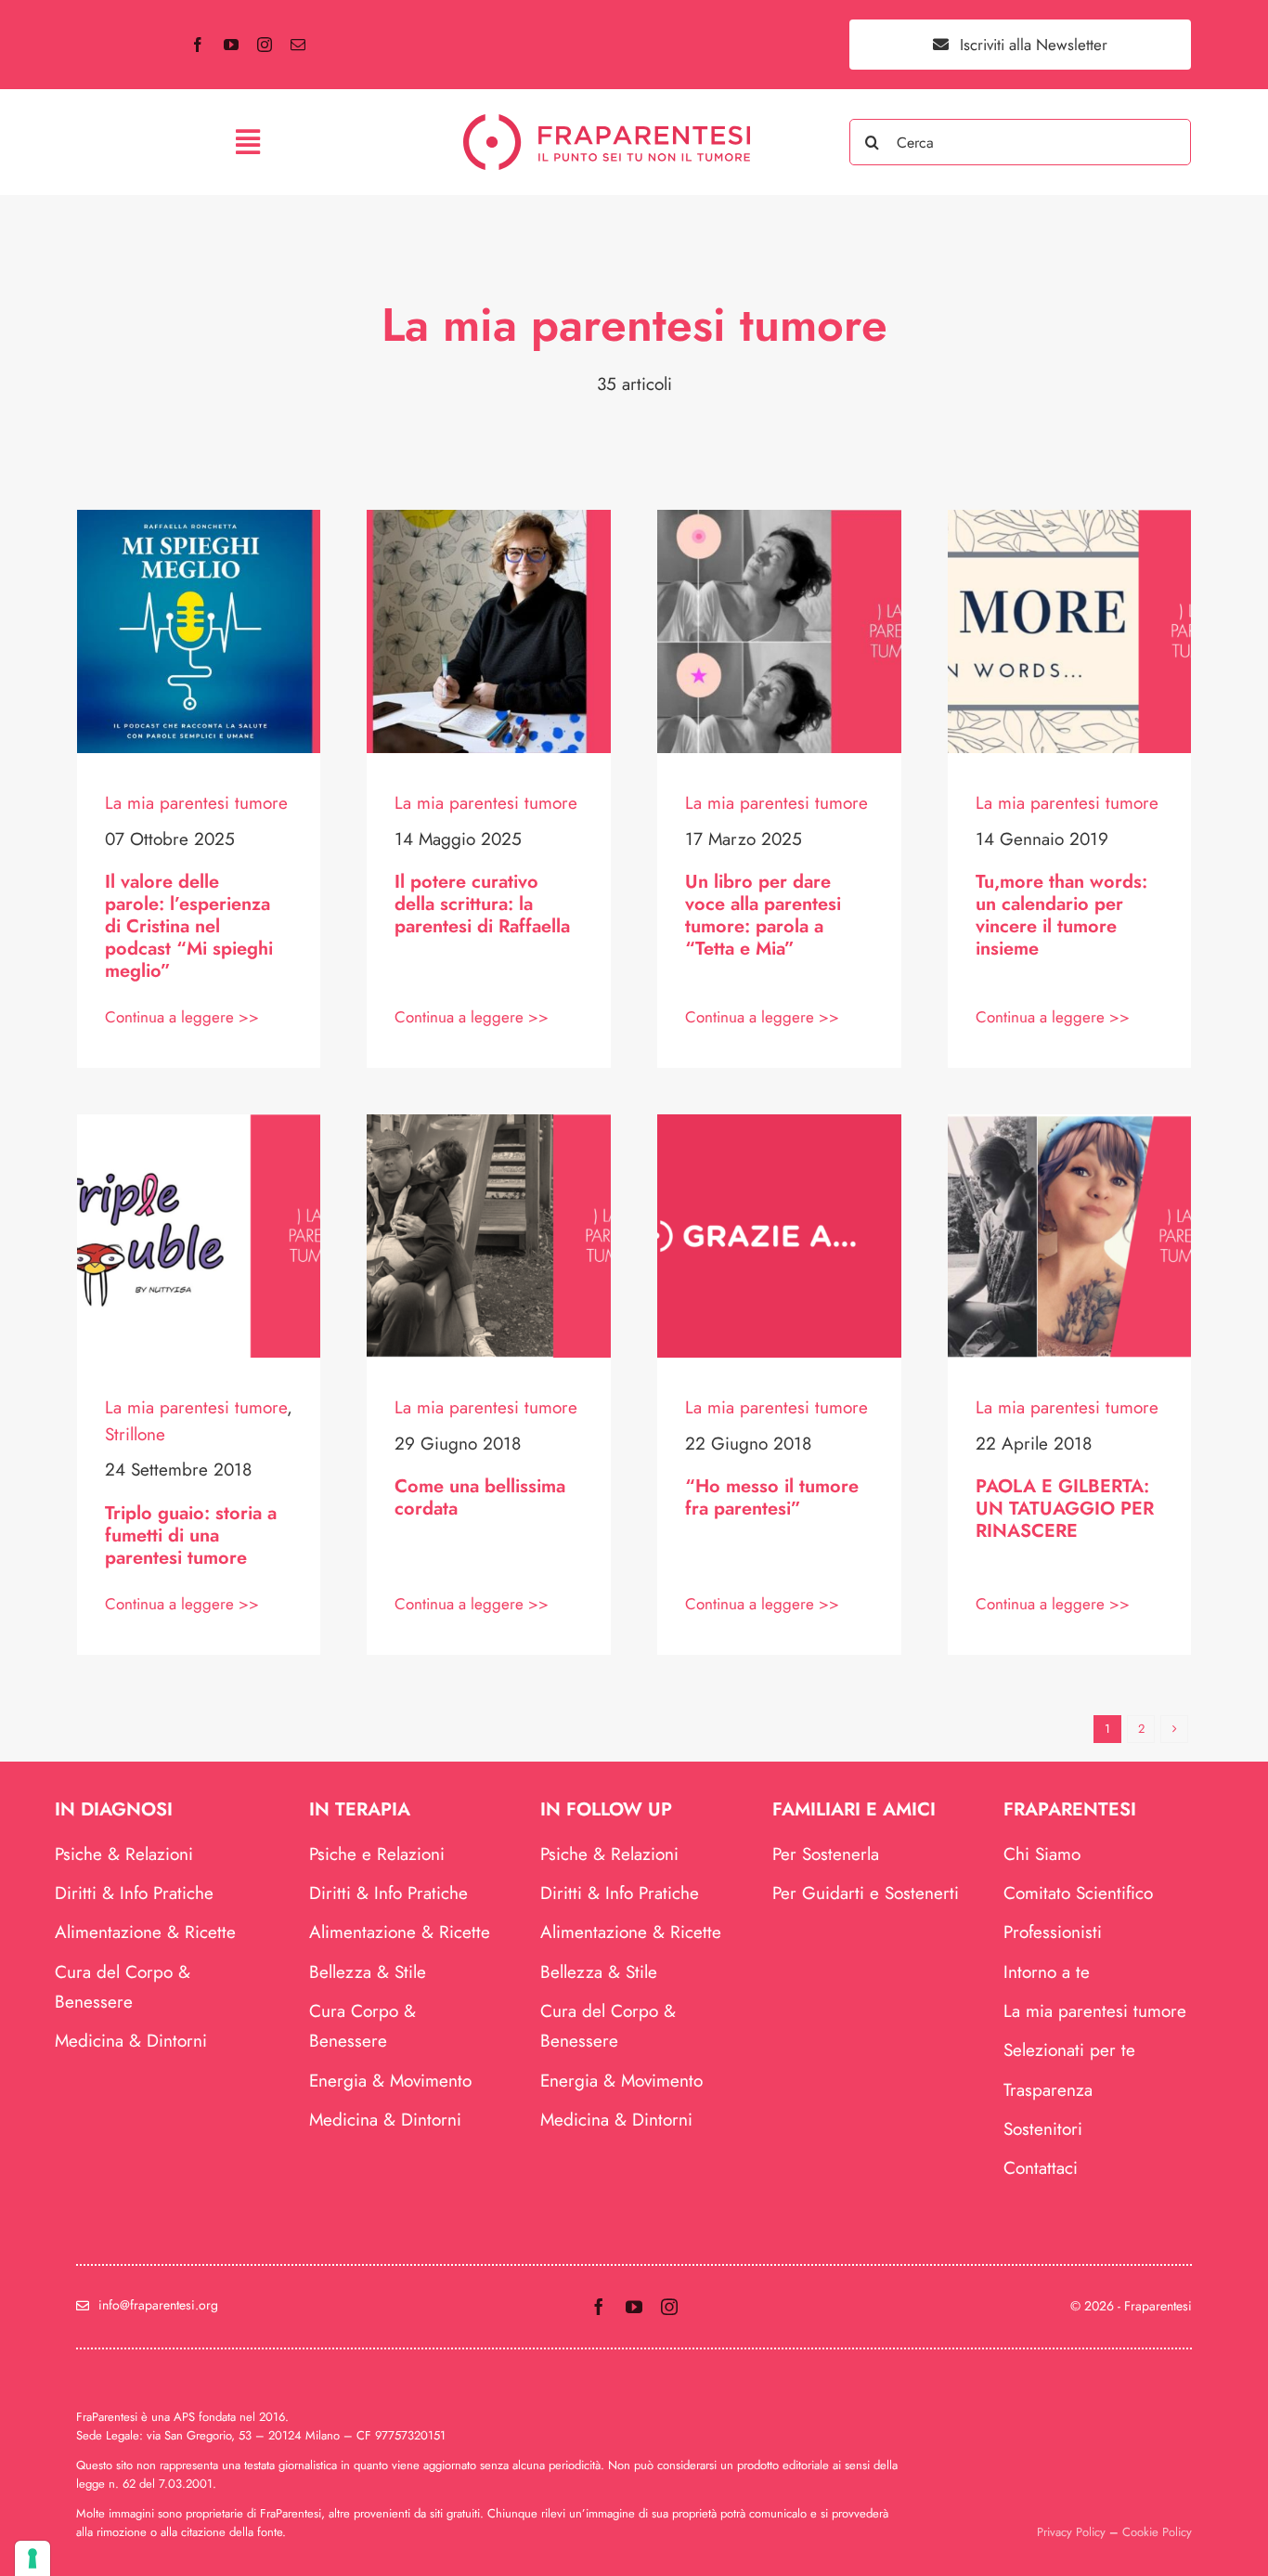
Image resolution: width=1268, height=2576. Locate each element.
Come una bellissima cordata (480, 1497)
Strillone (135, 1434)
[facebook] (198, 45)
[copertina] (489, 1123)
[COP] (1070, 1123)
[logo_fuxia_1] (607, 123)
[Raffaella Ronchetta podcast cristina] (199, 519)
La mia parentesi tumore (196, 803)
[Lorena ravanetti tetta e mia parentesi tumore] (779, 519)
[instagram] (265, 45)
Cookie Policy (1157, 2532)
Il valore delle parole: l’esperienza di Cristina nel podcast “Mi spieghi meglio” (189, 926)
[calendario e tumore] (1070, 519)
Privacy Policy (1071, 2532)
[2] (779, 1123)
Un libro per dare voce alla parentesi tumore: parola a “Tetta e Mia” (763, 915)
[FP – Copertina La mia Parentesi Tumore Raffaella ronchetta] (489, 519)
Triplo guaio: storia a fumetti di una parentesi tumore (191, 1535)
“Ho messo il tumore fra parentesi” (772, 1497)
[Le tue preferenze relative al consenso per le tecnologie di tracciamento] (32, 2558)
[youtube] (231, 45)
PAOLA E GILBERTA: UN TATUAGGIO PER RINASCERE (1065, 1509)
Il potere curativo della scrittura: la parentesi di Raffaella (482, 904)
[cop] (199, 1123)
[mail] (298, 45)
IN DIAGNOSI (114, 1809)
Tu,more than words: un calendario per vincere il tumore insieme (1061, 915)
